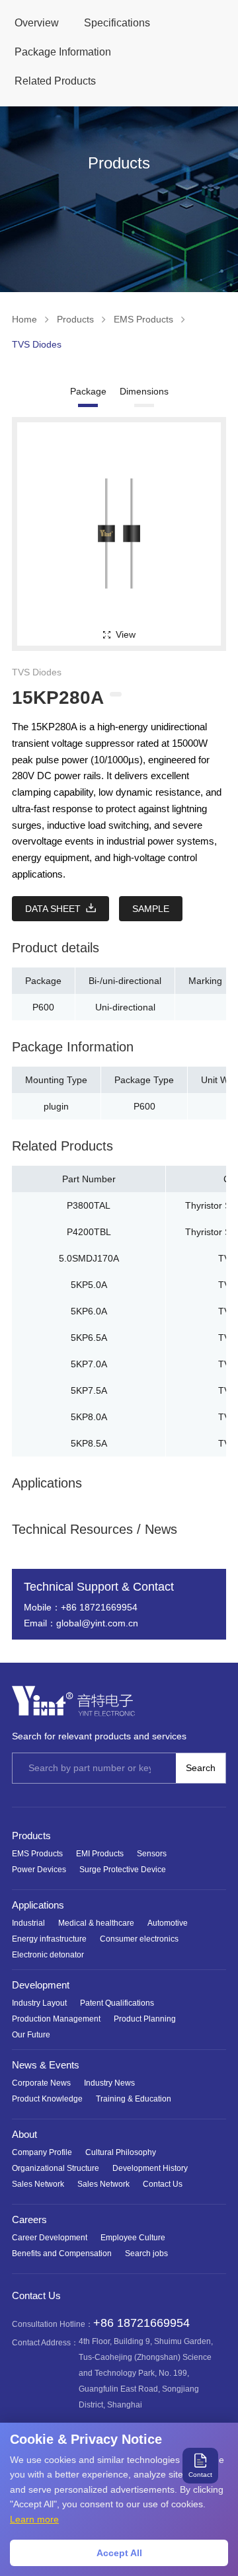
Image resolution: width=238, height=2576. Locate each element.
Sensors (152, 1854)
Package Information (63, 52)
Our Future (31, 2035)
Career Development (50, 2238)
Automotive (168, 1923)
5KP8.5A (89, 1443)
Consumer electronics (139, 1939)
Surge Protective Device (123, 1870)
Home (24, 319)
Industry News (109, 2083)
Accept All (119, 2553)
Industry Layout (39, 2003)
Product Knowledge (47, 2099)
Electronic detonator (48, 1955)
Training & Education (134, 2099)
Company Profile (42, 2152)
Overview (37, 23)
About (24, 2134)
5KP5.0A (89, 1285)
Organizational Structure (56, 2168)
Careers (29, 2219)
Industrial (28, 1923)
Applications (38, 1905)
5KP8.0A (89, 1417)
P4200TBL (89, 1232)
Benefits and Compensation (62, 2254)
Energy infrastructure (49, 1939)
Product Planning (145, 2019)
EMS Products (143, 319)
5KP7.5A (89, 1390)
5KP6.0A (89, 1311)
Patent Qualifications (117, 2003)
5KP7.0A (89, 1364)
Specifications (117, 23)
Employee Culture (133, 2238)
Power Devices (39, 1870)
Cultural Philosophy (121, 2152)
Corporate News (41, 2083)
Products (75, 319)
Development (41, 1985)
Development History (150, 2168)
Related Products (55, 81)
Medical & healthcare (96, 1923)
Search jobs (146, 2254)
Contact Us (163, 2184)
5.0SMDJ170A (89, 1258)
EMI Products (100, 1854)
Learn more (34, 2519)
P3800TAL (89, 1205)
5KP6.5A (89, 1338)
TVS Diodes (37, 344)
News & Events (46, 2065)
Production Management (56, 2019)
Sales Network (38, 2184)
